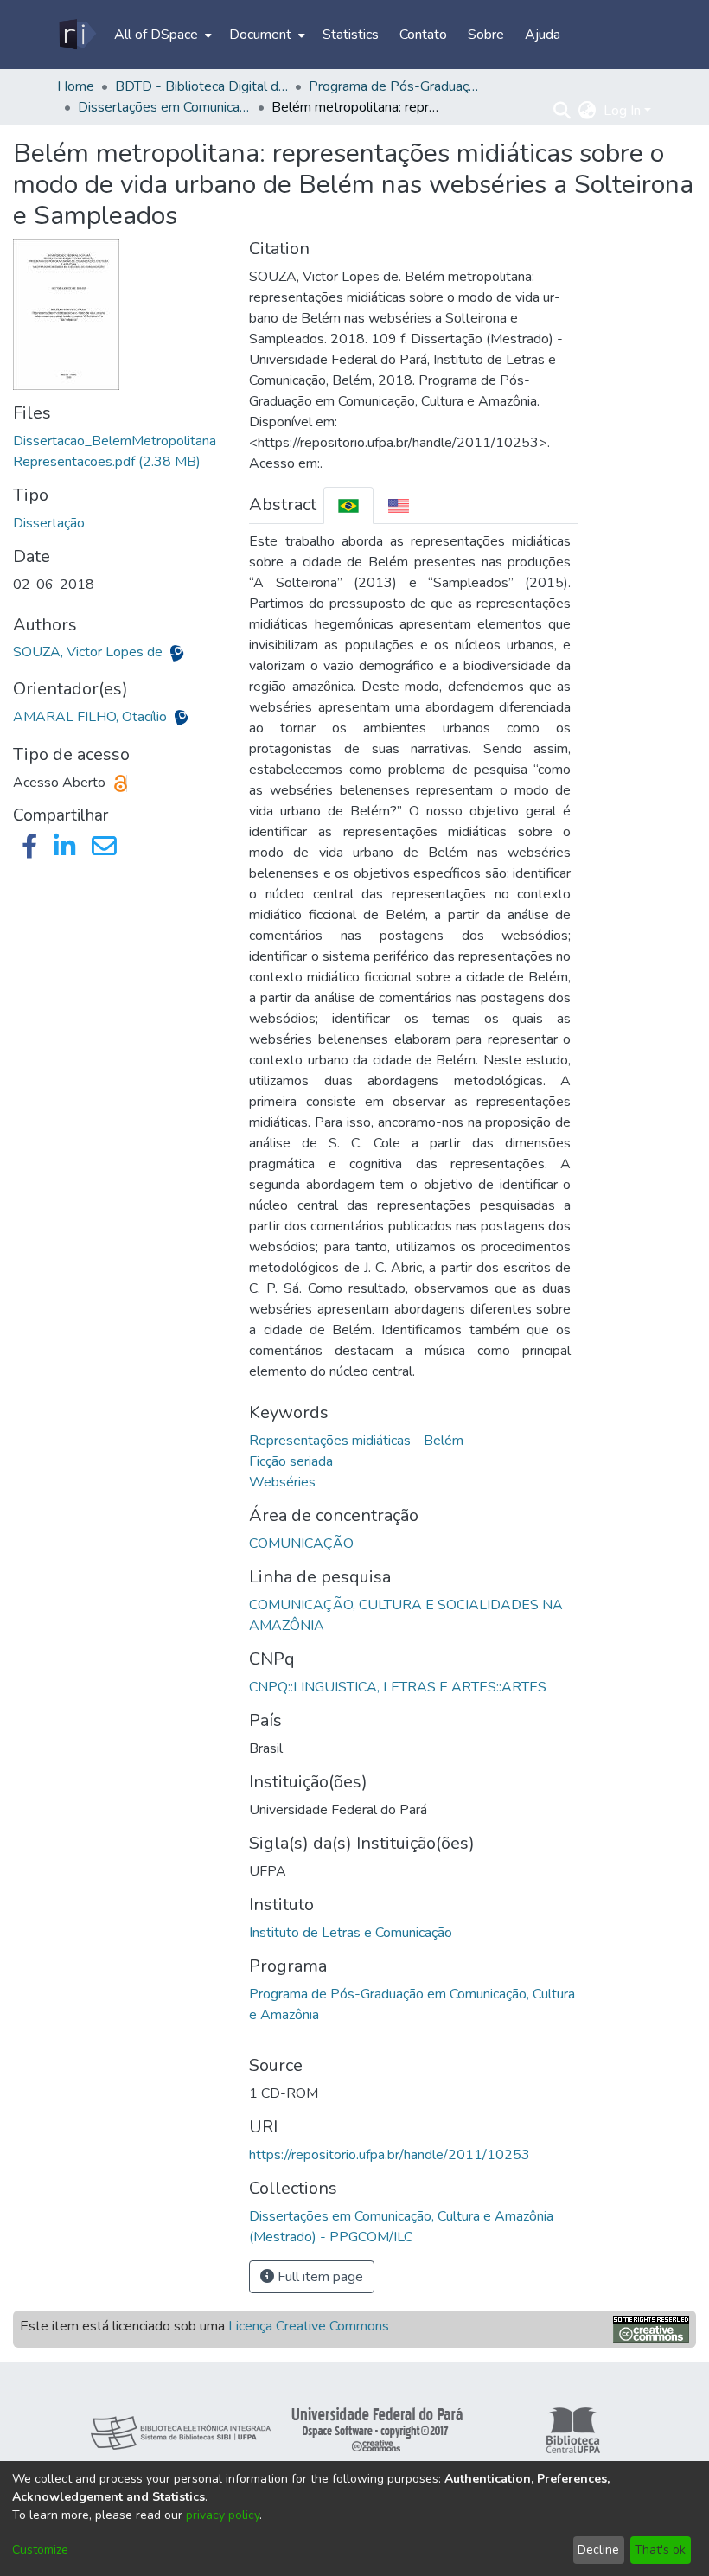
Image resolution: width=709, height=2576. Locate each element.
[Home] (77, 35)
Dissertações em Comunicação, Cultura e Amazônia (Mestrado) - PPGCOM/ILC (164, 107)
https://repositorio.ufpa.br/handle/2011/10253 (390, 2155)
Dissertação (49, 523)
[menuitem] (161, 35)
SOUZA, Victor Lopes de (89, 652)
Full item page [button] (319, 2277)
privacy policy (223, 2515)
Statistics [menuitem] (351, 35)
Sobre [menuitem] (486, 35)
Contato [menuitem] (423, 35)
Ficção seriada (291, 1461)
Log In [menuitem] (622, 111)
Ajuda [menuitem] (543, 35)
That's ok (660, 2550)
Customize (40, 2550)
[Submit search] (562, 111)
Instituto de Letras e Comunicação (351, 1933)
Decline (598, 2550)
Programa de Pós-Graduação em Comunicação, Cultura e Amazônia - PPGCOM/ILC (395, 86)
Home (76, 86)
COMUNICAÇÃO (301, 1544)
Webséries (282, 1482)
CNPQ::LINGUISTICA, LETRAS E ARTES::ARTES (398, 1687)
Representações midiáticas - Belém (356, 1441)
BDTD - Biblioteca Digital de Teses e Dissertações (201, 86)
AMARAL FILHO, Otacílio (92, 717)
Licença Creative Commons (309, 2326)
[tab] (348, 505)
